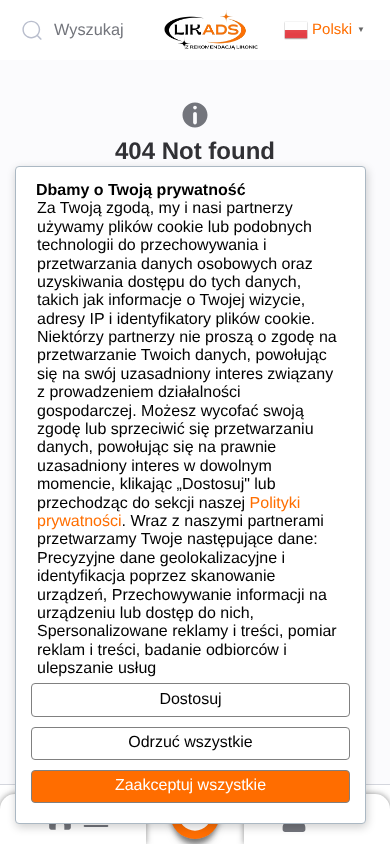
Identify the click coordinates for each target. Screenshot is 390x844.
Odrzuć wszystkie (190, 742)
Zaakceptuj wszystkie (190, 785)
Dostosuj (190, 699)
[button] (327, 29)
